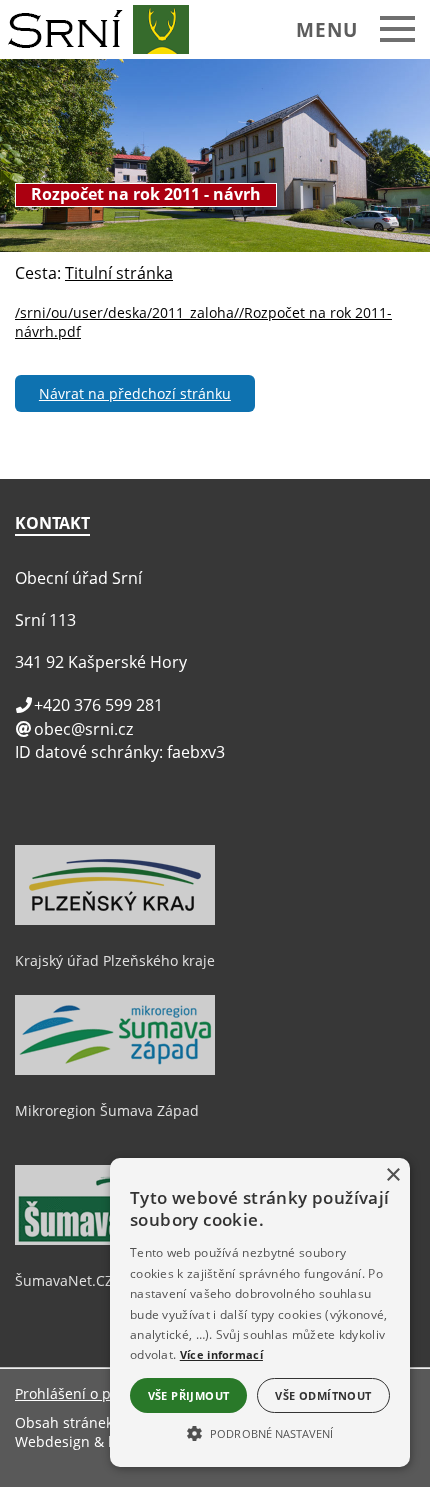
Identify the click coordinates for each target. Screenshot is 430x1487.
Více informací (221, 1354)
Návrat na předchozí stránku (135, 393)
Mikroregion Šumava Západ (107, 1110)
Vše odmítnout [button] (323, 1395)
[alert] (260, 1312)
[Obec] (102, 29)
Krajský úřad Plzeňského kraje (115, 960)
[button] (260, 1432)
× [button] (392, 1175)
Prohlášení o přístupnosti (99, 1393)
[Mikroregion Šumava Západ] (115, 1070)
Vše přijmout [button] (189, 1395)
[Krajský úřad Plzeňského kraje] (115, 920)
